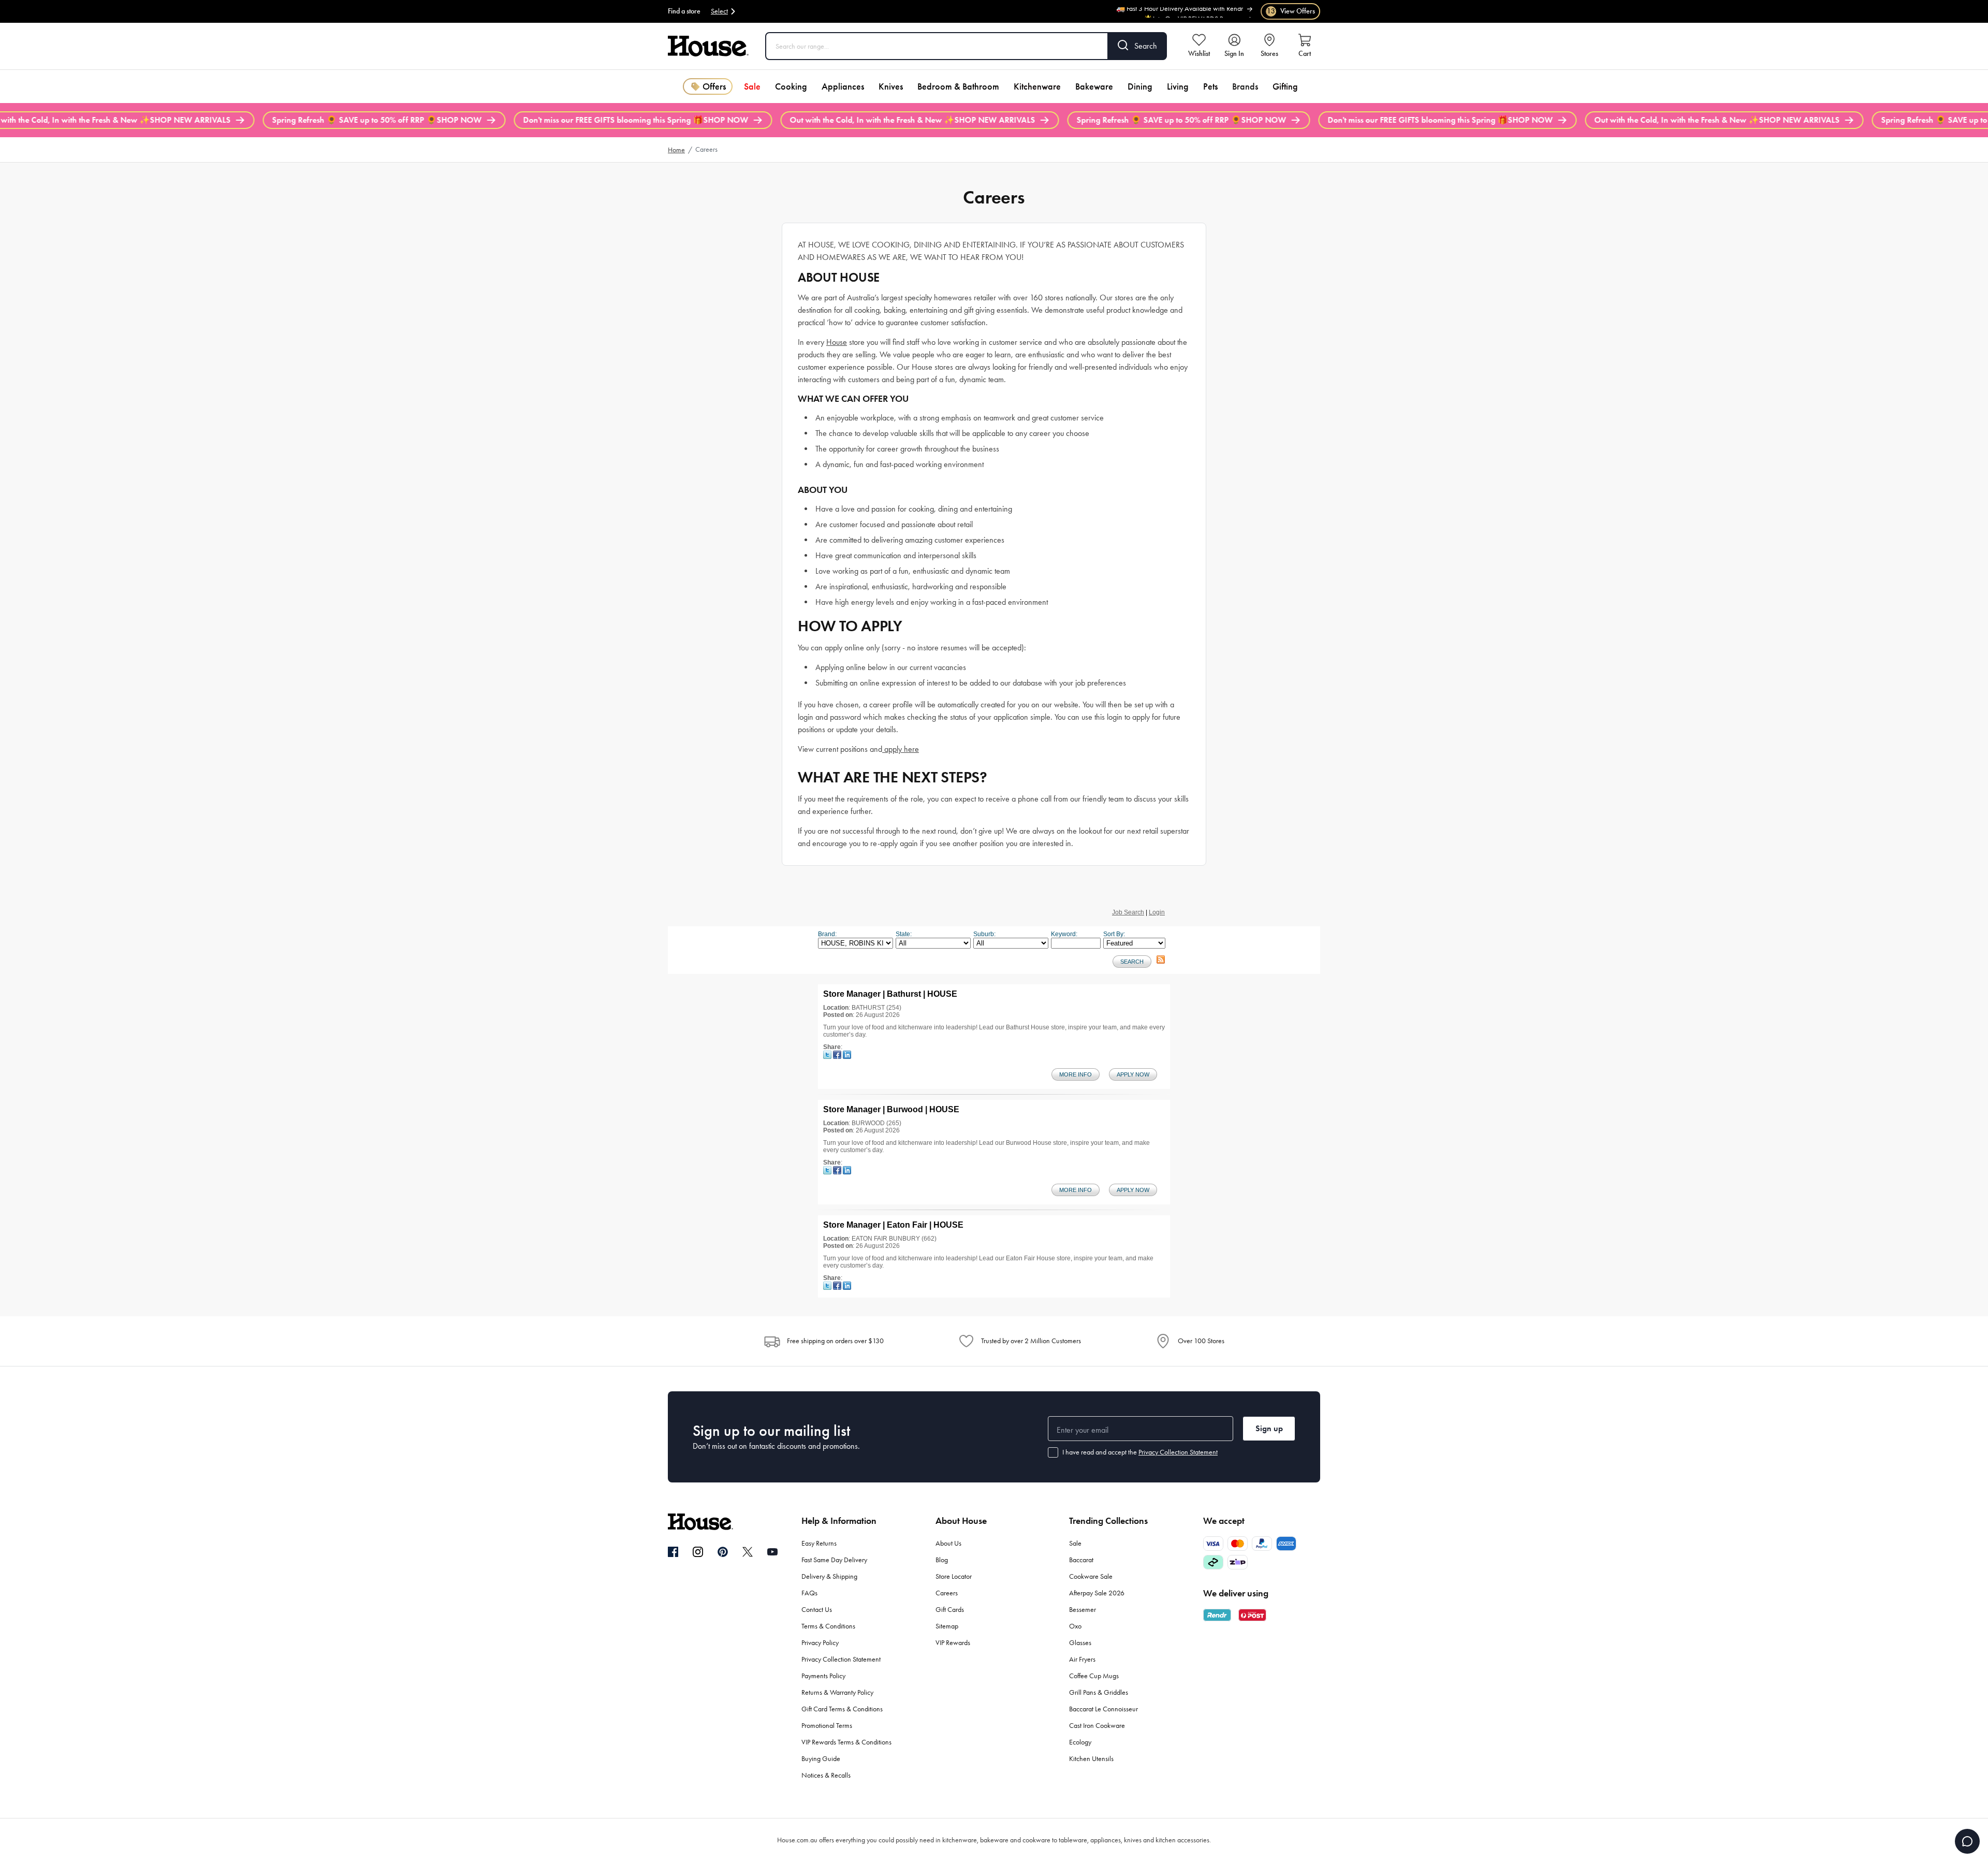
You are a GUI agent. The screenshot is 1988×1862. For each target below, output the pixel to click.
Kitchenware (1037, 86)
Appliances (843, 86)
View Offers (1291, 11)
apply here (901, 749)
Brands (1245, 86)
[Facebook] (673, 1552)
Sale (752, 86)
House (837, 342)
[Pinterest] (723, 1552)
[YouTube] (772, 1552)
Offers (714, 86)
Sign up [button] (1269, 1428)
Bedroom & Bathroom (958, 86)
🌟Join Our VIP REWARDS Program (1193, 11)
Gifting (1285, 86)
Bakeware (1094, 86)
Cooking (791, 86)
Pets (1210, 86)
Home (676, 150)
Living (1178, 86)
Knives (891, 86)
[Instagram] (698, 1552)
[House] (708, 46)
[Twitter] (748, 1552)
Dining (1140, 86)
